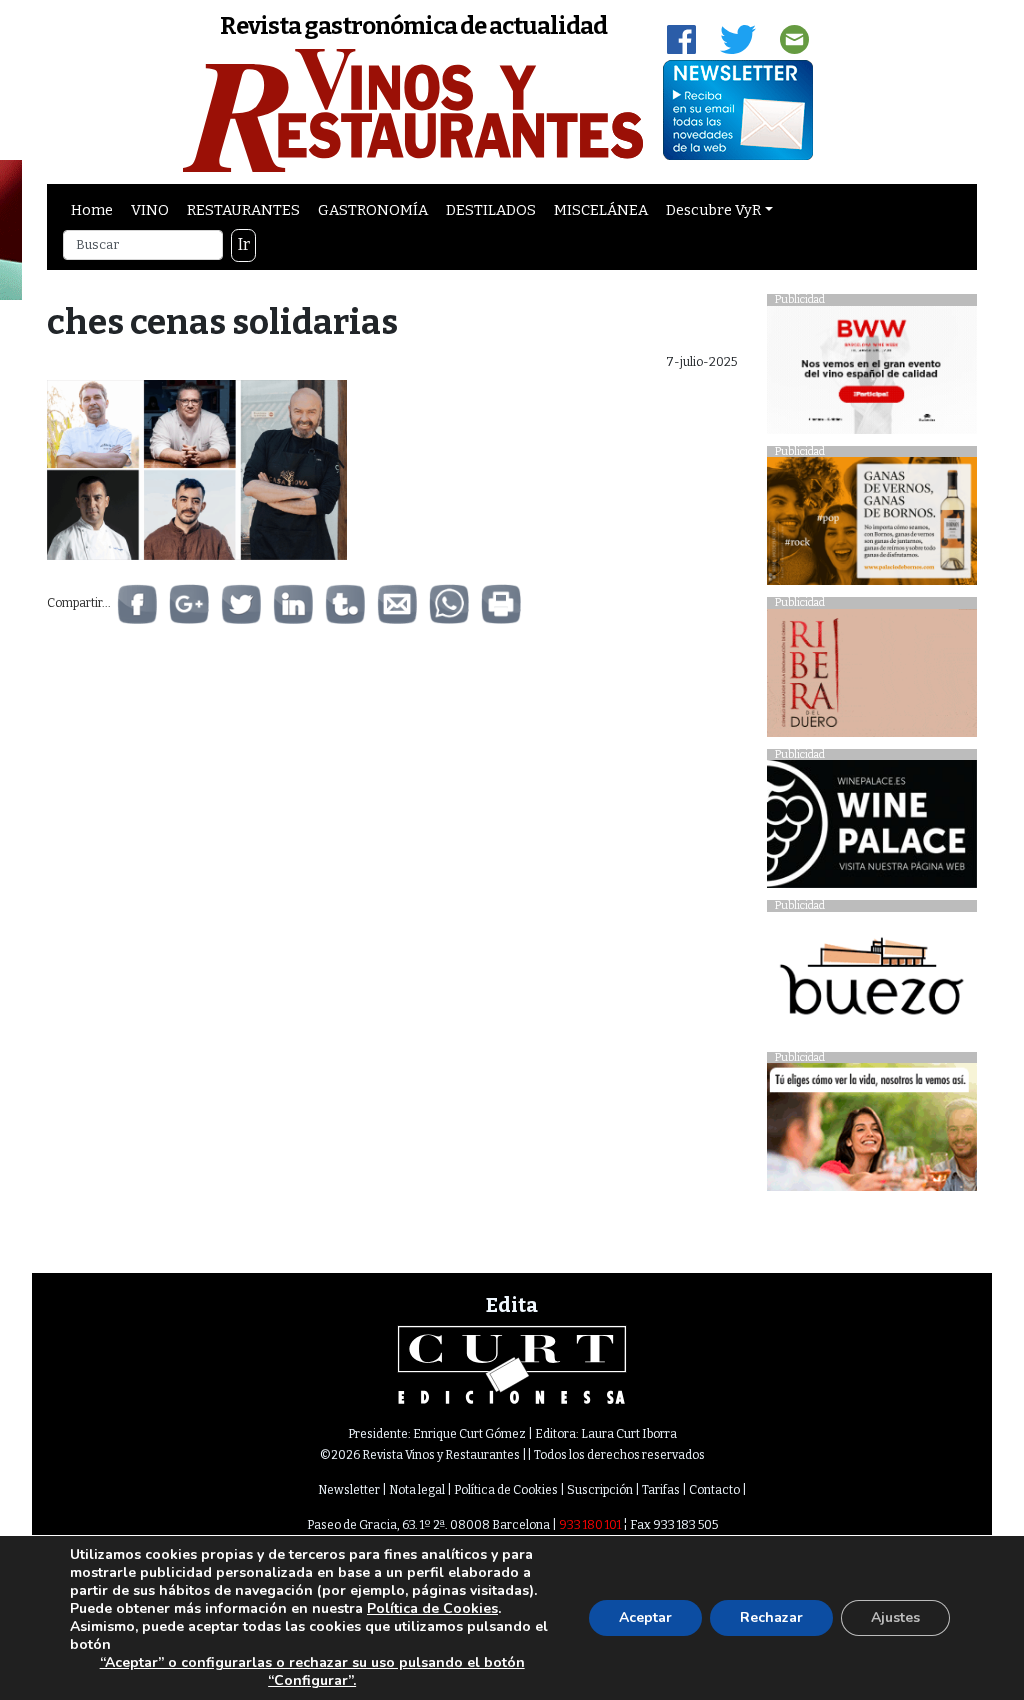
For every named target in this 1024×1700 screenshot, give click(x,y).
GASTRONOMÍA (373, 210)
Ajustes (895, 1617)
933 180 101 (590, 1525)
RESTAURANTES (243, 210)
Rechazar (771, 1617)
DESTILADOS (491, 210)
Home (92, 210)
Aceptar (645, 1617)
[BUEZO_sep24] (872, 980)
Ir (244, 244)
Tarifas (661, 1490)
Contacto (714, 1490)
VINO (150, 210)
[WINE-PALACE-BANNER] (872, 829)
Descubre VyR (713, 210)
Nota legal (417, 1490)
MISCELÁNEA (601, 210)
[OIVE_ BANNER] (872, 1132)
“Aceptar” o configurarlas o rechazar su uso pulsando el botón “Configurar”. (312, 1672)
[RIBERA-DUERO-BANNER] (872, 677)
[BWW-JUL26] (872, 374)
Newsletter (349, 1490)
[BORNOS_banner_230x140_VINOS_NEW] (872, 526)
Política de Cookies (506, 1490)
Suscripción (600, 1490)
